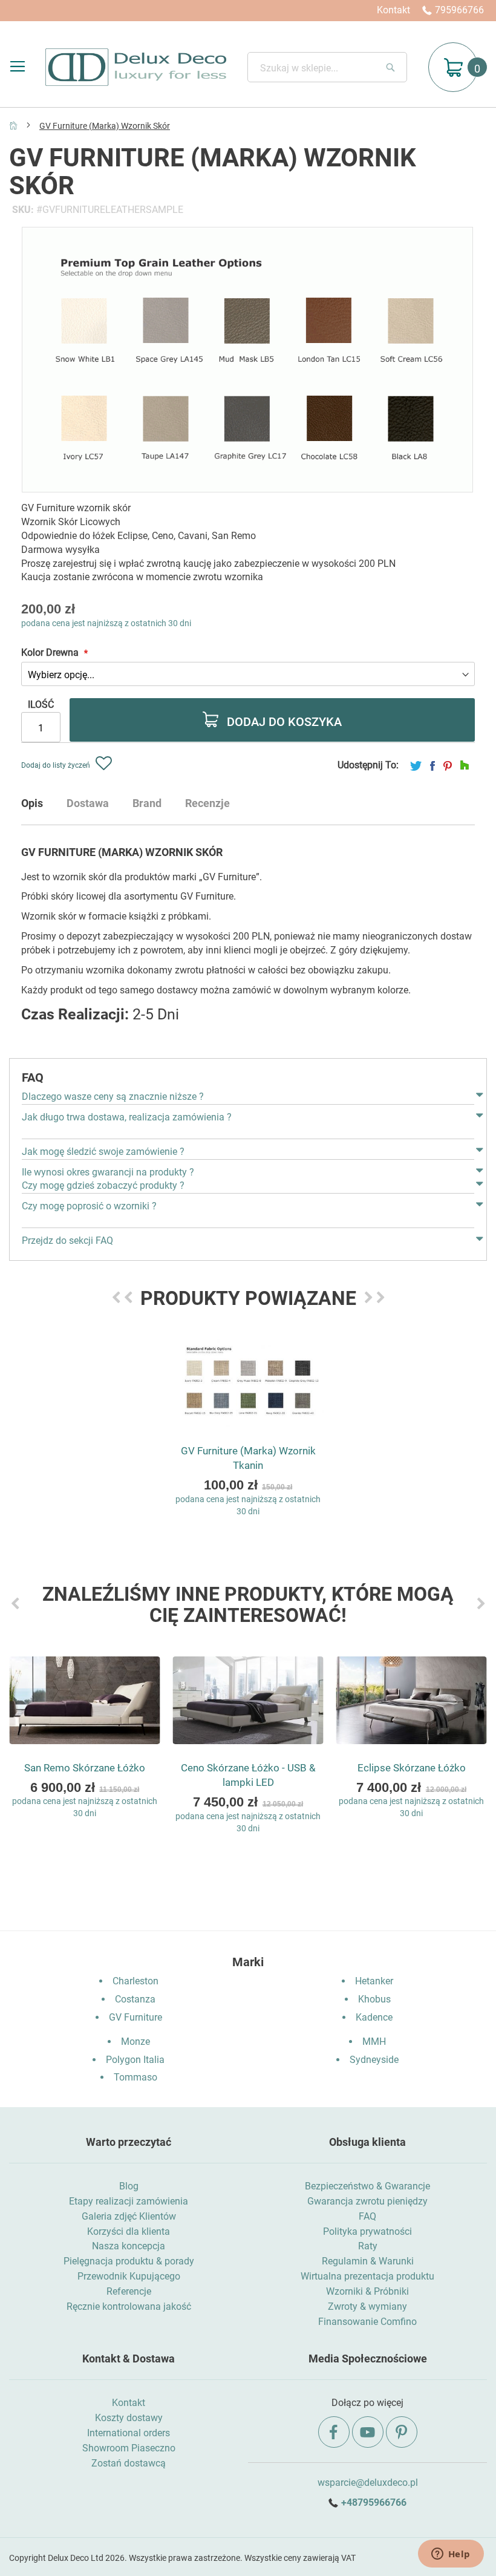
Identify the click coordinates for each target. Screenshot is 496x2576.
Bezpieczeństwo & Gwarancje (367, 2186)
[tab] (44, 808)
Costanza (135, 1999)
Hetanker (374, 1981)
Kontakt (393, 10)
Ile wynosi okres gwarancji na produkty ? (108, 1172)
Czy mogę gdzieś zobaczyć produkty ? (103, 1185)
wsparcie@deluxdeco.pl (368, 2483)
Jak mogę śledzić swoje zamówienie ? (103, 1152)
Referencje (129, 2291)
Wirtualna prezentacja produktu (367, 2276)
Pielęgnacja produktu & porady (129, 2261)
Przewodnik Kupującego (129, 2276)
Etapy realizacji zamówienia (129, 2201)
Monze (135, 2042)
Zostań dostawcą (129, 2463)
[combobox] (327, 67)
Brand (147, 803)
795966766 (459, 10)
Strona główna (13, 125)
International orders (129, 2433)
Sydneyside (374, 2060)
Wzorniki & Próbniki (367, 2291)
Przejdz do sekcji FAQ (67, 1241)
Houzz (465, 766)
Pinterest (448, 766)
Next (368, 1297)
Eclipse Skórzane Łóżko (412, 1768)
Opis (32, 803)
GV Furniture (135, 2017)
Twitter (416, 766)
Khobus (374, 1999)
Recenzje (207, 803)
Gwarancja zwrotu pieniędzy (367, 2201)
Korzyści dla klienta (129, 2231)
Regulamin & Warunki (368, 2261)
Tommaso (135, 2077)
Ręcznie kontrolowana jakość (129, 2306)
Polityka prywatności (367, 2231)
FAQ (367, 2216)
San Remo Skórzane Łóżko (85, 1768)
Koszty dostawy (129, 2418)
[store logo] (136, 67)
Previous (116, 1297)
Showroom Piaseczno (129, 2448)
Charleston (135, 1981)
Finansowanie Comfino (367, 2322)
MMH (374, 2042)
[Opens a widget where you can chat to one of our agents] (451, 2555)
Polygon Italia (135, 2060)
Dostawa (88, 803)
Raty (368, 2246)
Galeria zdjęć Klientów (129, 2216)
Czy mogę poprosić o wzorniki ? (89, 1206)
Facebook (432, 766)
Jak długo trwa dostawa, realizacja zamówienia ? (127, 1117)
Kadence (374, 2017)
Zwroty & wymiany (367, 2306)
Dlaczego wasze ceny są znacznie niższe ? (113, 1097)
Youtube (368, 2432)
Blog (129, 2186)
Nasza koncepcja (129, 2246)
